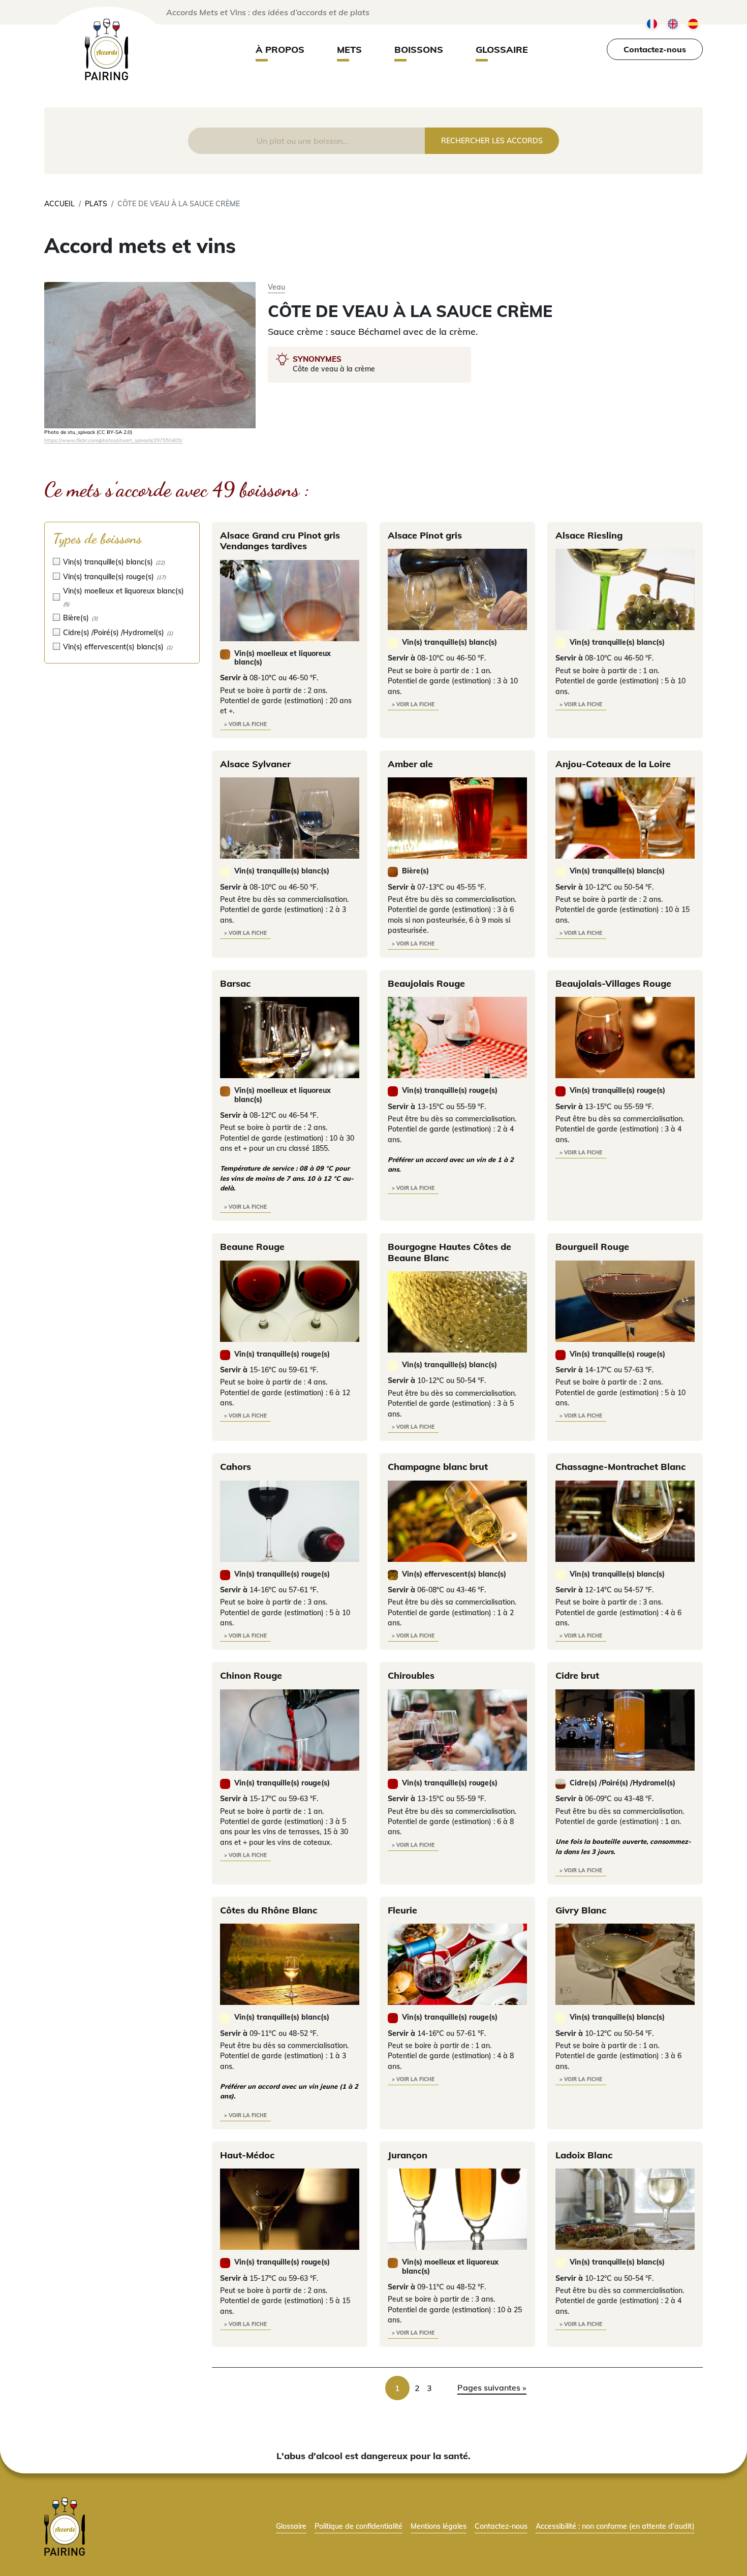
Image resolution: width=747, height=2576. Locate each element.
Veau (276, 287)
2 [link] (417, 2388)
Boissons (419, 50)
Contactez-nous (655, 49)
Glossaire (502, 50)
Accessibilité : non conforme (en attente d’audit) (615, 2526)
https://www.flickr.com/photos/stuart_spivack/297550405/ (113, 440)
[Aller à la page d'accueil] (65, 2526)
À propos (280, 50)
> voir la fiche (245, 724)
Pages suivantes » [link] (492, 2387)
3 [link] (429, 2388)
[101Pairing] (106, 50)
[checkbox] (122, 562)
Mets (349, 50)
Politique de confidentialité (359, 2526)
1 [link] (397, 2388)
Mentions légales (439, 2526)
